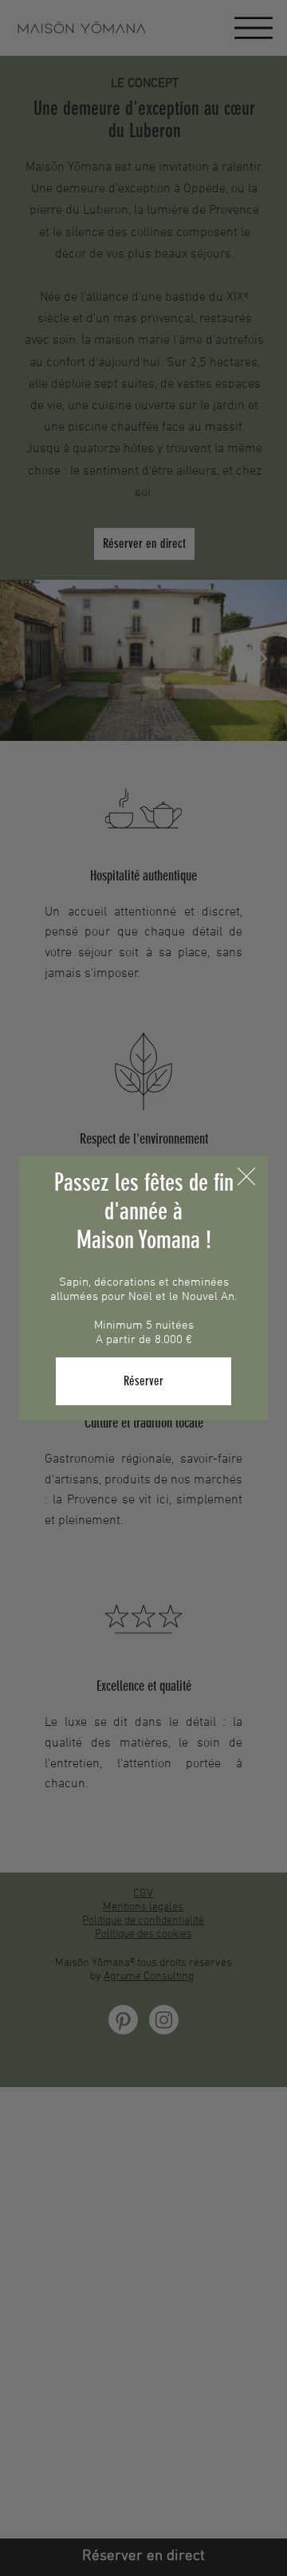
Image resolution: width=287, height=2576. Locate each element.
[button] (246, 1177)
